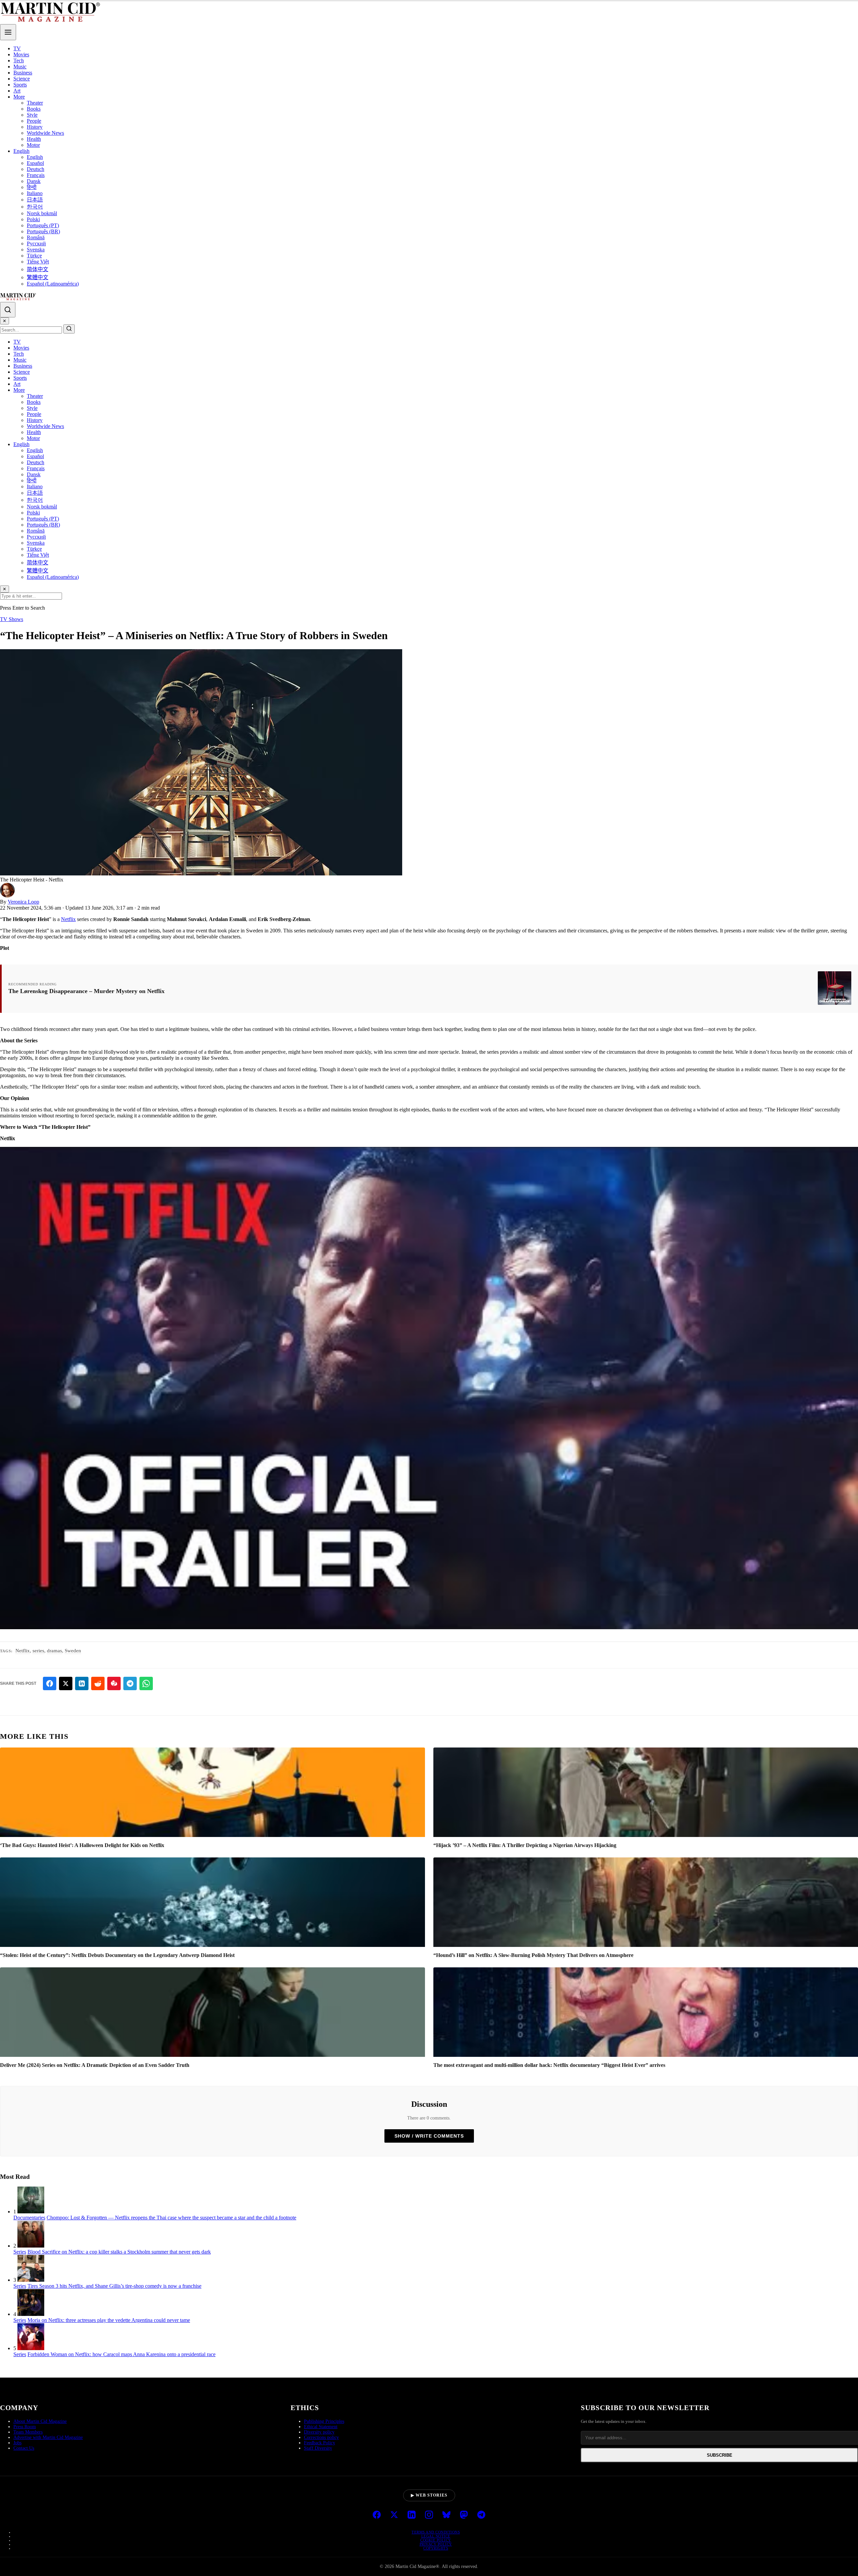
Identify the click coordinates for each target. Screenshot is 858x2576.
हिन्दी (32, 187)
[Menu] (8, 32)
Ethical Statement (321, 2427)
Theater (35, 103)
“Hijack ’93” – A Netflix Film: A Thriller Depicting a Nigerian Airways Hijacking (525, 1845)
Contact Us (24, 2448)
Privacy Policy (436, 2544)
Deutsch (36, 169)
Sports (20, 85)
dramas (54, 1651)
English (21, 151)
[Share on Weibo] (114, 1683)
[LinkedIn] (412, 2515)
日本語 (35, 200)
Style (32, 115)
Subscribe (720, 2455)
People (34, 121)
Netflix (68, 919)
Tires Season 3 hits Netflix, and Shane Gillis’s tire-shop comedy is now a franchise (114, 2286)
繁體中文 (38, 277)
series (38, 1651)
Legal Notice (436, 2536)
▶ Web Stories (429, 2495)
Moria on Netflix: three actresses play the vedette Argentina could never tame (109, 2320)
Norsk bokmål (42, 213)
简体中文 (38, 269)
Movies (21, 54)
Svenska (36, 250)
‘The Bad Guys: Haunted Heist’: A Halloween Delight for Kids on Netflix (82, 1845)
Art (17, 91)
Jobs (17, 2443)
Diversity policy (319, 2432)
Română (36, 237)
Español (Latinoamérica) (53, 284)
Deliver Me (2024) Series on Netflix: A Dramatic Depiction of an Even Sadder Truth (95, 2065)
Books (34, 109)
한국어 (35, 207)
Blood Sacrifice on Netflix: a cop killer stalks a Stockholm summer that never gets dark (119, 2252)
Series (20, 2252)
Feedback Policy (320, 2443)
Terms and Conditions (436, 2532)
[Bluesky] (446, 2515)
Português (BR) (43, 231)
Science (22, 79)
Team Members (28, 2432)
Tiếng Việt (38, 262)
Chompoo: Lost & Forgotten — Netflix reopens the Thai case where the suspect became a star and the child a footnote (171, 2218)
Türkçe (34, 256)
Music (20, 67)
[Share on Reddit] (98, 1683)
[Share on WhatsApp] (146, 1683)
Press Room (25, 2427)
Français (36, 175)
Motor (33, 145)
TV (17, 48)
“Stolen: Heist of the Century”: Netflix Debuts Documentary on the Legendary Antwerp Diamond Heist (117, 1955)
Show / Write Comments (429, 2136)
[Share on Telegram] (130, 1683)
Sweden (73, 1651)
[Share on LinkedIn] (82, 1683)
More (19, 97)
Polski (33, 219)
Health (34, 139)
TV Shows (12, 619)
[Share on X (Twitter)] (66, 1683)
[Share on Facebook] (50, 1683)
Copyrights (436, 2548)
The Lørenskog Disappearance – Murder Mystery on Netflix (86, 991)
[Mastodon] (464, 2515)
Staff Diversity (318, 2448)
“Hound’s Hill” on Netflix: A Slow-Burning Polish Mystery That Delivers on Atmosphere (533, 1955)
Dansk (34, 181)
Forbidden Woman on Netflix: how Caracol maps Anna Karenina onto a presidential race (121, 2354)
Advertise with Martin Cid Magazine (48, 2437)
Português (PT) (43, 225)
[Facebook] (377, 2515)
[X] (394, 2515)
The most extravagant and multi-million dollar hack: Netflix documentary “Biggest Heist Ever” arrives (549, 2065)
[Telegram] (481, 2515)
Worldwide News (45, 133)
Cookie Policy (436, 2540)
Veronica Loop (23, 902)
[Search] (8, 310)
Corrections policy (321, 2437)
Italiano (35, 193)
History (35, 127)
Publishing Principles (324, 2421)
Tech (19, 60)
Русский (36, 243)
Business (23, 73)
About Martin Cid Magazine (40, 2421)
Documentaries (29, 2218)
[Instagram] (429, 2515)
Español (35, 163)
